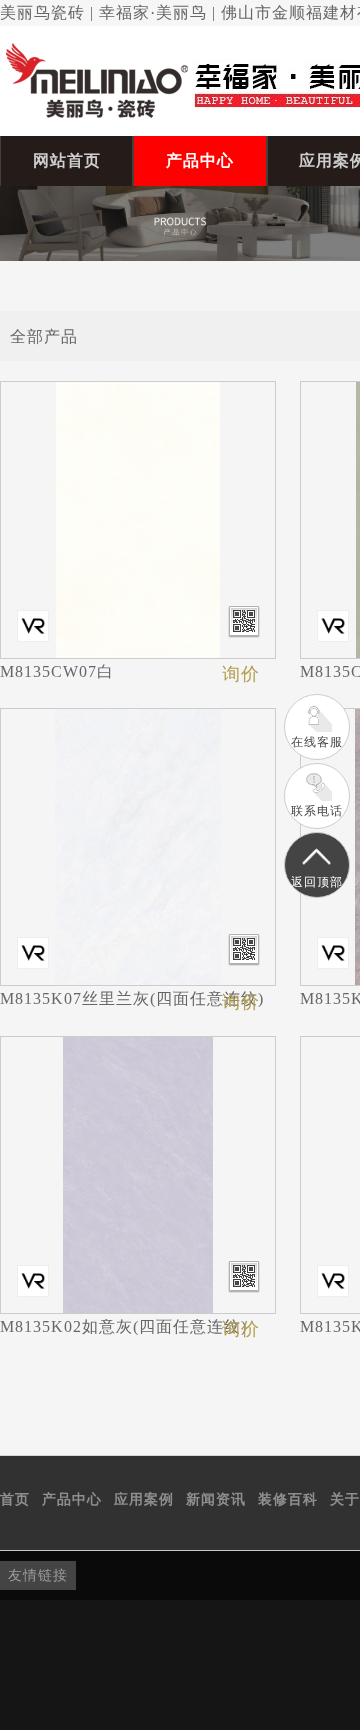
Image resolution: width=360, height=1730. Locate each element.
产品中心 (200, 160)
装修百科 (288, 1499)
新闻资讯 (216, 1499)
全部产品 (44, 335)
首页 (15, 1499)
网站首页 (67, 160)
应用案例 (144, 1499)
